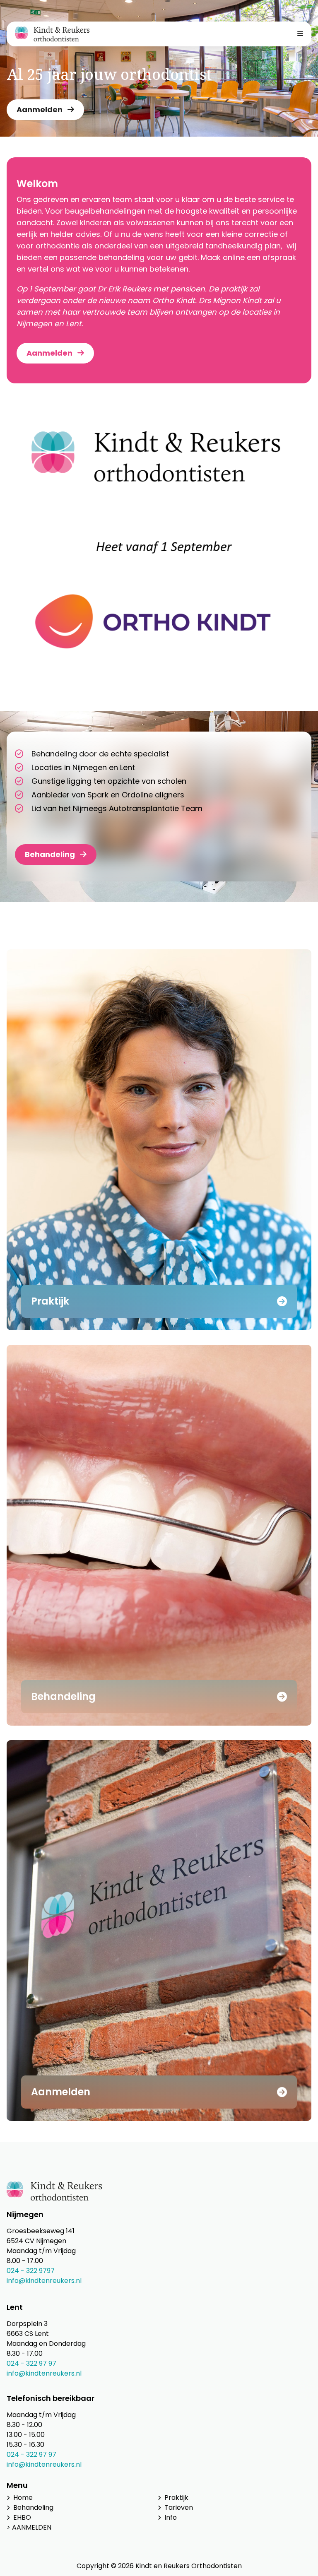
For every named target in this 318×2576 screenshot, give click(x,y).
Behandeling (50, 854)
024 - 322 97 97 (31, 2363)
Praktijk (176, 2498)
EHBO (22, 2517)
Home (23, 2498)
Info (171, 2517)
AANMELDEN (32, 2527)
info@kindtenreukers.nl (44, 2281)
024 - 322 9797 (31, 2271)
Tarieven (179, 2507)
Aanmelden (40, 110)
